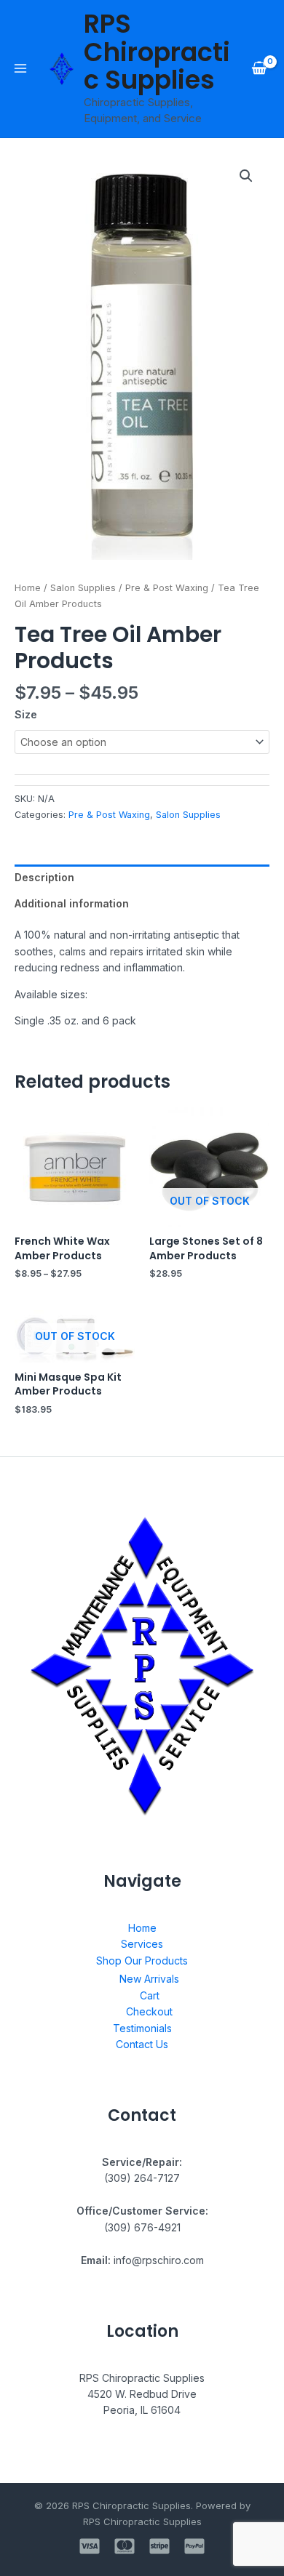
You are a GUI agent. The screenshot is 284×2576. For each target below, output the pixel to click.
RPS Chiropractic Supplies (157, 52)
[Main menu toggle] (20, 68)
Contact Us (142, 2044)
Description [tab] (44, 877)
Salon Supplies (83, 588)
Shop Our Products (142, 1961)
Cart (150, 1995)
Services (142, 1944)
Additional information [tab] (72, 903)
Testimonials (142, 2028)
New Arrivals (149, 1979)
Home (28, 588)
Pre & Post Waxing (167, 588)
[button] (246, 176)
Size (26, 714)
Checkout (149, 2011)
